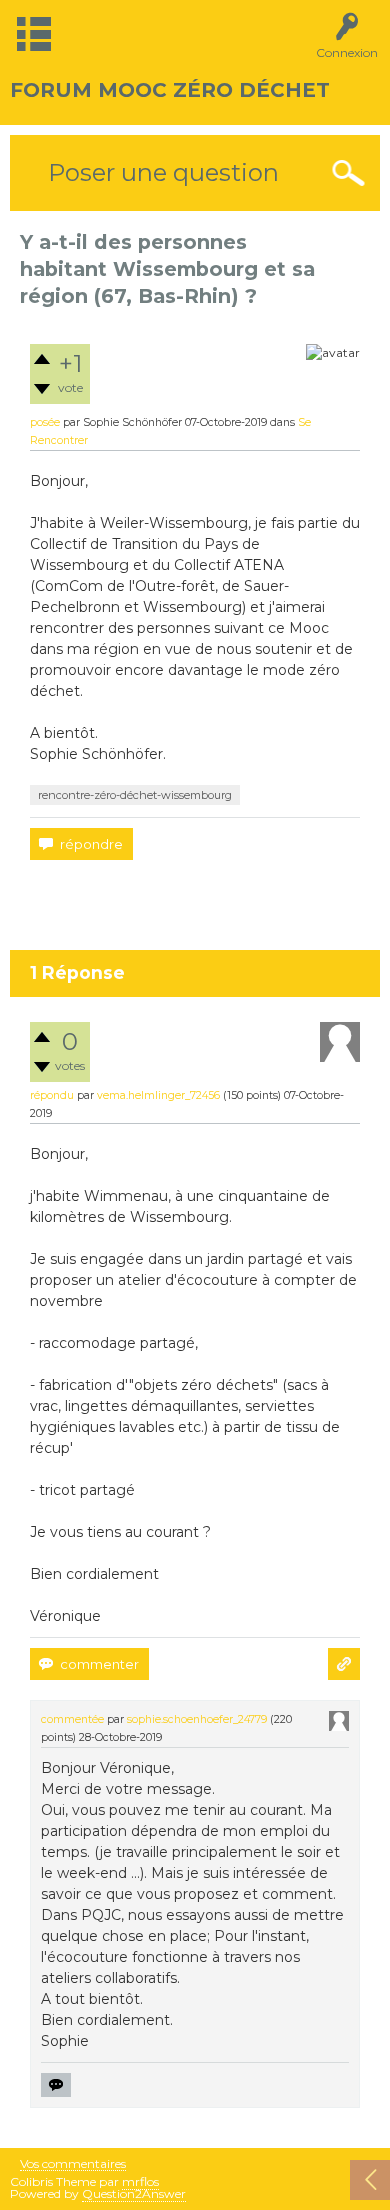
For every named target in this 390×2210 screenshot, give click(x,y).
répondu (52, 1095)
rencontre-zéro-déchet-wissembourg (135, 795)
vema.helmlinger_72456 (158, 1095)
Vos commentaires (73, 2164)
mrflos (140, 2181)
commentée (72, 1719)
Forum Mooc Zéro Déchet (170, 90)
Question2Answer (134, 2193)
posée (45, 422)
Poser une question (163, 172)
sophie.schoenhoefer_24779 (197, 1719)
